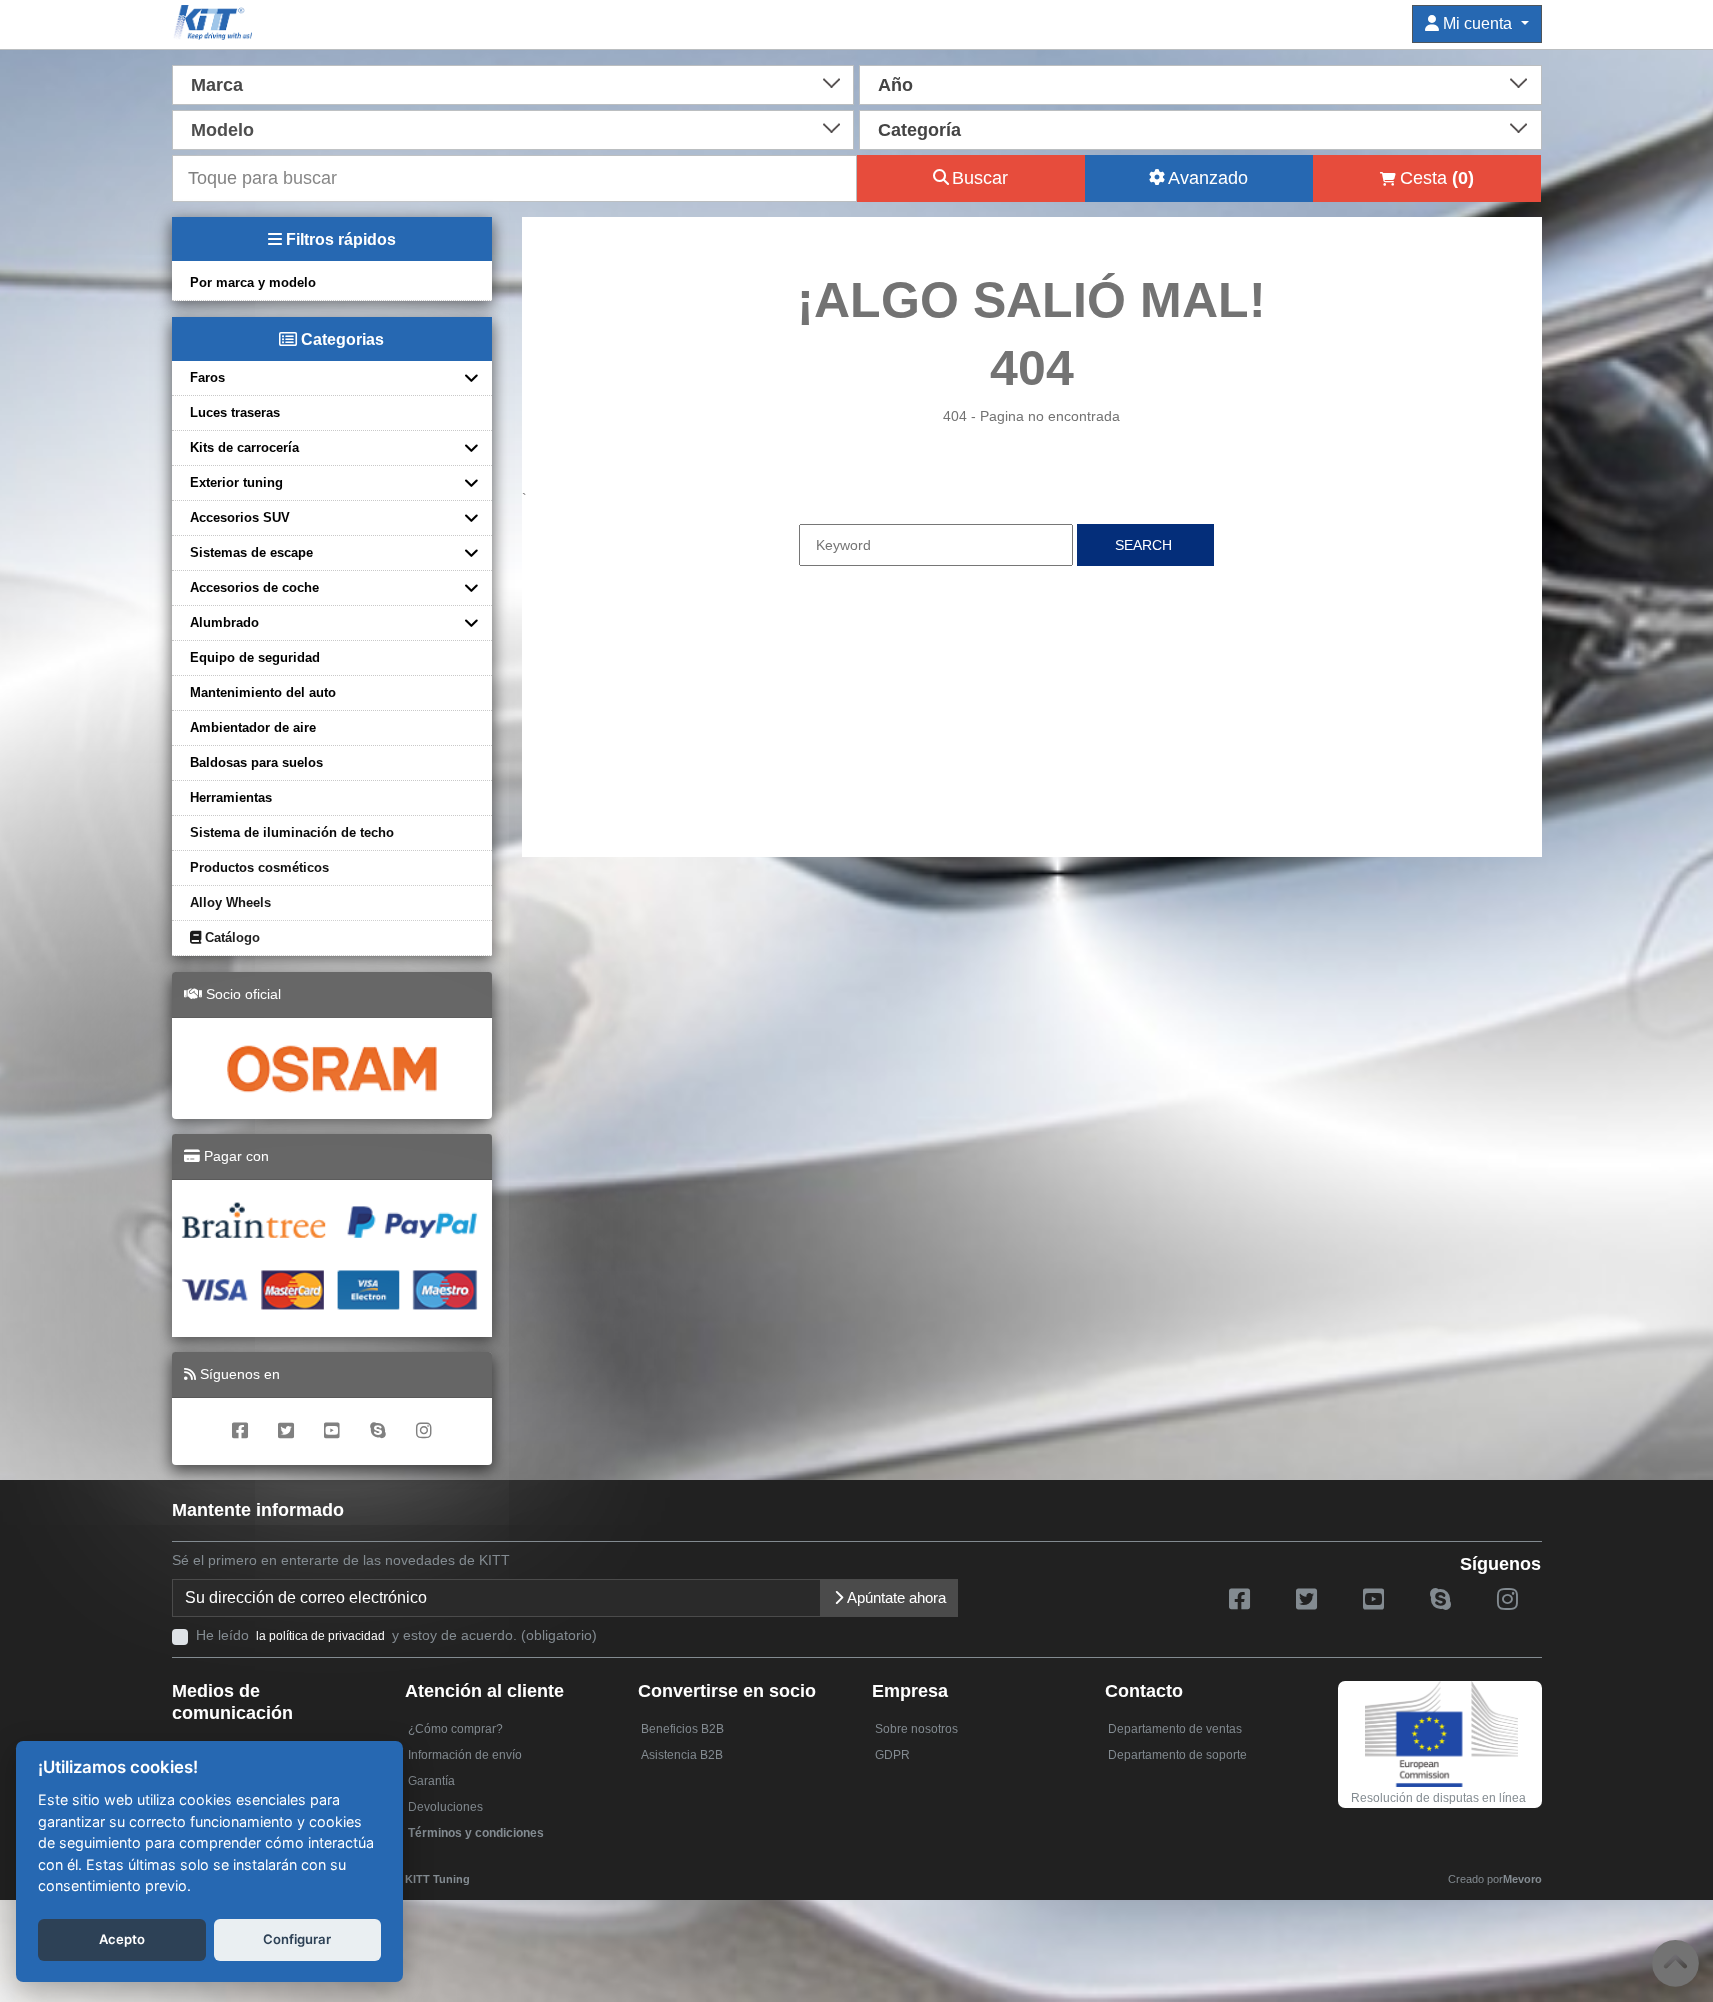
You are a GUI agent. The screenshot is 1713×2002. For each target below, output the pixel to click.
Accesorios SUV (240, 517)
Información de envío (465, 1755)
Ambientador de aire (253, 727)
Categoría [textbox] (919, 130)
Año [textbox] (895, 85)
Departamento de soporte (1177, 1755)
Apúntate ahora (895, 1597)
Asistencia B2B (682, 1755)
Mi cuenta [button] (1477, 23)
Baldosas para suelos (256, 762)
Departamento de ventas (1175, 1729)
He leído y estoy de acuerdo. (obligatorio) (396, 1635)
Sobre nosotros (916, 1729)
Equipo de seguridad (255, 657)
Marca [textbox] (217, 85)
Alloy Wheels (230, 902)
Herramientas (231, 797)
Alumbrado (224, 622)
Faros (207, 377)
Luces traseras (235, 412)
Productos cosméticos (259, 867)
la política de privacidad (320, 1636)
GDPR (892, 1755)
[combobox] (513, 83)
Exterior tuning (236, 482)
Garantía (431, 1781)
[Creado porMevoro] (474, 1870)
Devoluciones (445, 1807)
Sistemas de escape (251, 552)
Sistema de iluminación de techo (292, 832)
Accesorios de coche (254, 587)
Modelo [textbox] (222, 130)
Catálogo (230, 937)
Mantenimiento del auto (263, 692)
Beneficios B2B (682, 1729)
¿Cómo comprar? (455, 1729)
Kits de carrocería (244, 447)
